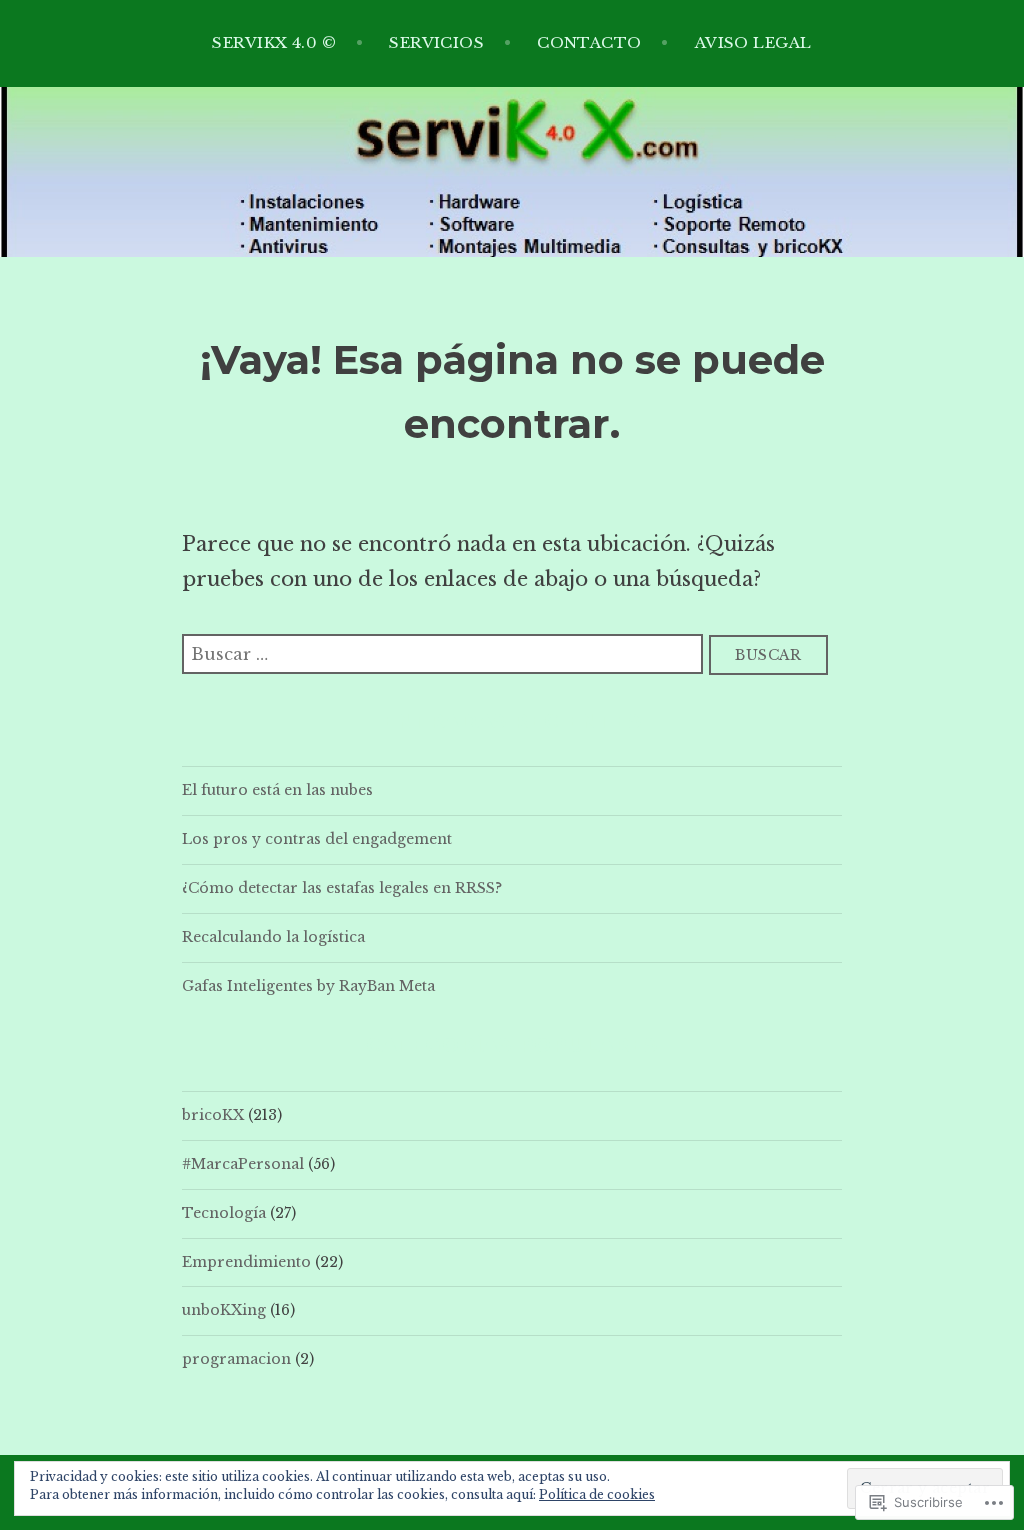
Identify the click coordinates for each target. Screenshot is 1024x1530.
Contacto (589, 42)
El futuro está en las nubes (277, 790)
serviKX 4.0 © (274, 42)
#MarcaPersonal (243, 1164)
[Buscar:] (445, 653)
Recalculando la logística (273, 937)
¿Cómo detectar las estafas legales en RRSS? (342, 888)
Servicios (436, 42)
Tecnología (224, 1213)
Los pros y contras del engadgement (317, 839)
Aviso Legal (753, 42)
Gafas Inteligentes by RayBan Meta (308, 986)
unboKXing (224, 1310)
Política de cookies (597, 1494)
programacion (236, 1359)
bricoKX (213, 1115)
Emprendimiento (246, 1262)
